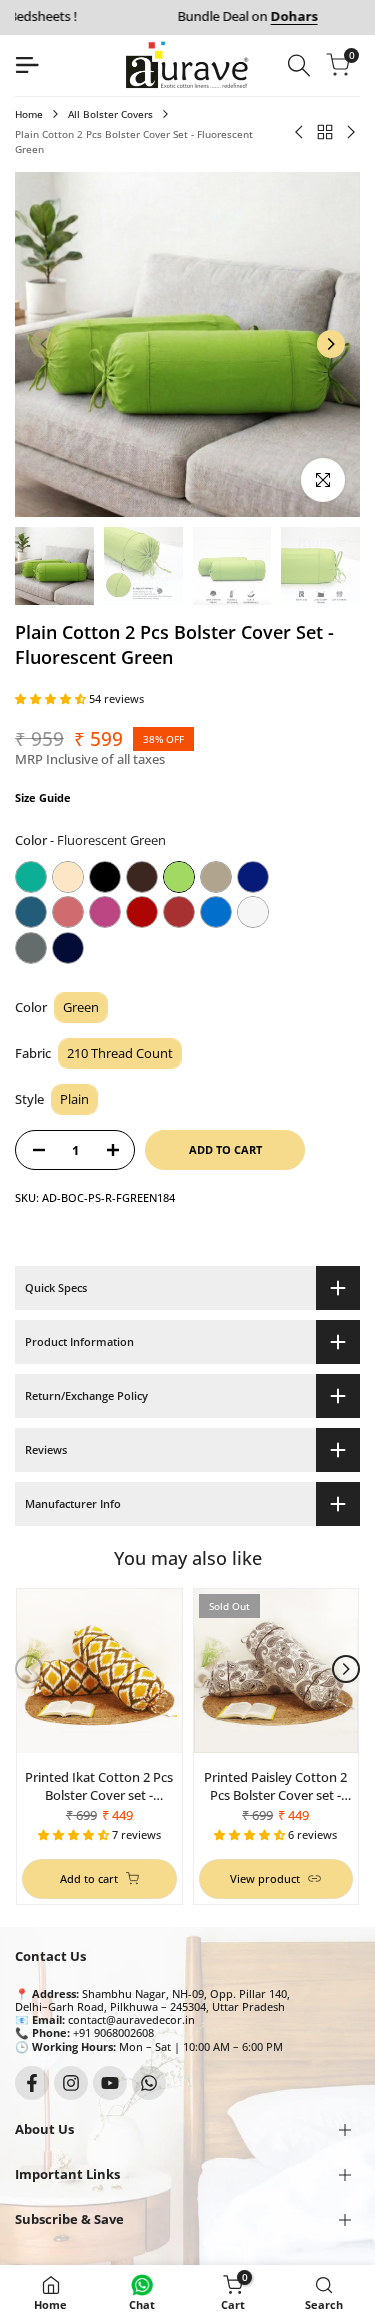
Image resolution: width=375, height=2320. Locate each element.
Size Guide (43, 797)
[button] (52, 698)
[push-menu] (27, 65)
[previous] (44, 344)
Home (29, 114)
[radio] (31, 877)
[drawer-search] (299, 65)
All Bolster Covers (110, 114)
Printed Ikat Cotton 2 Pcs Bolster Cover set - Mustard (99, 1786)
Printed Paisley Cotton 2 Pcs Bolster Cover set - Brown (275, 1786)
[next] (331, 344)
